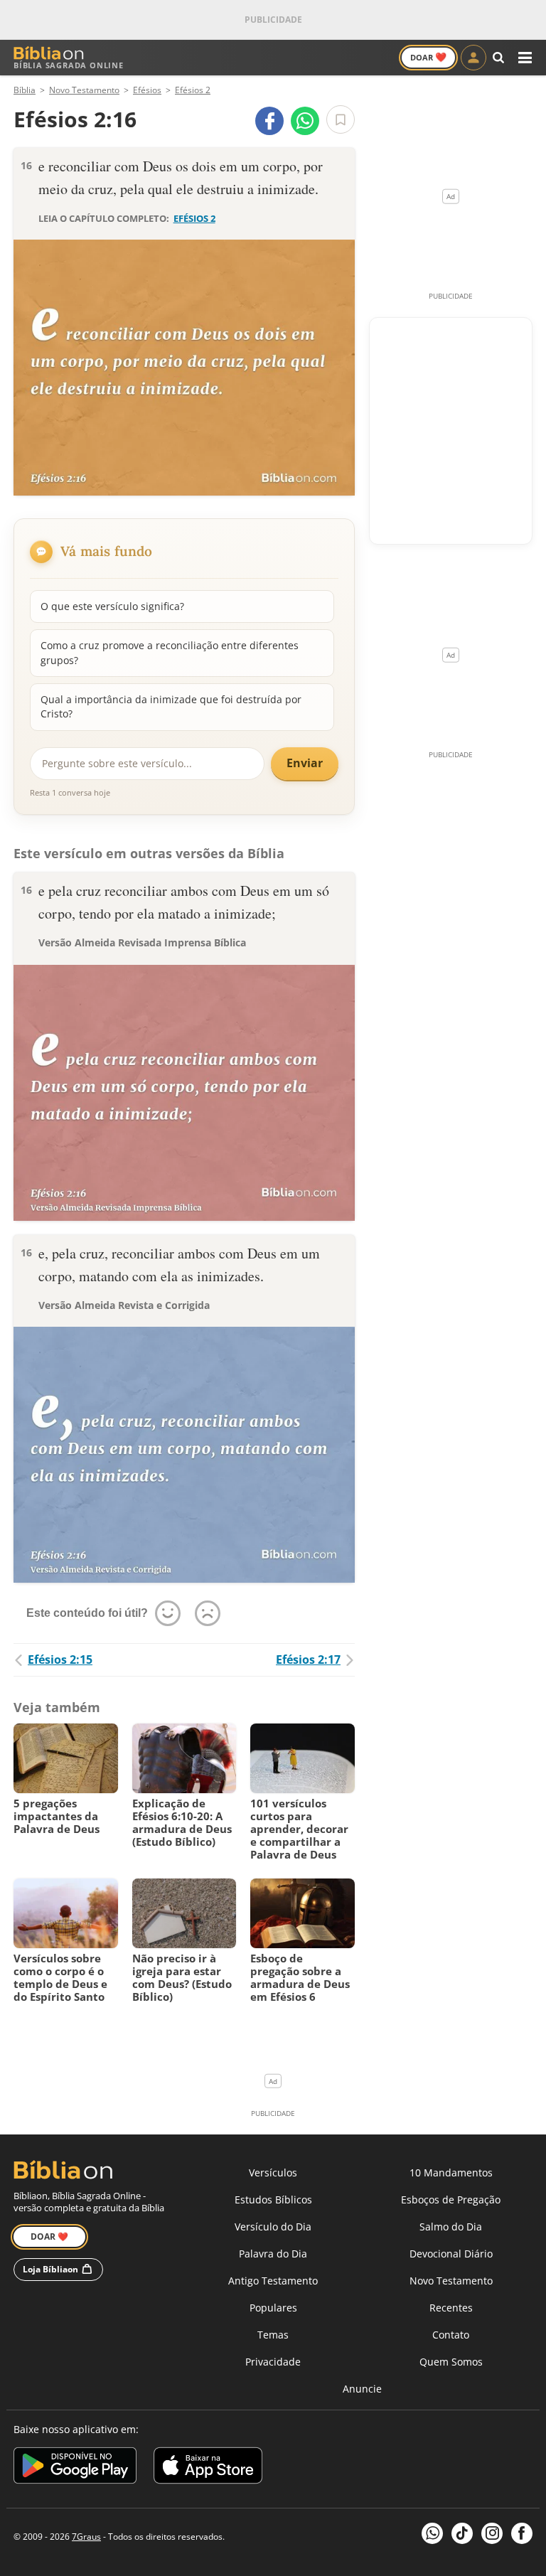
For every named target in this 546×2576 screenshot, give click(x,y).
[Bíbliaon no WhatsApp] (432, 2533)
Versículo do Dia (273, 2227)
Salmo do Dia (451, 2227)
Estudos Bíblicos (273, 2200)
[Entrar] (473, 58)
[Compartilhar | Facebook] (269, 121)
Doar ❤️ (49, 2236)
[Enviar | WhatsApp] (305, 121)
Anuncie (362, 2389)
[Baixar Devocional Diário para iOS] (208, 2468)
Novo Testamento (451, 2281)
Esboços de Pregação (451, 2200)
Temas (273, 2335)
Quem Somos (451, 2362)
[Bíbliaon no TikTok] (462, 2533)
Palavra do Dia (273, 2254)
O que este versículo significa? (112, 606)
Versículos (273, 2173)
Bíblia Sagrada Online (69, 65)
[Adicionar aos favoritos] (341, 119)
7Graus (86, 2537)
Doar (428, 57)
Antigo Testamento (273, 2281)
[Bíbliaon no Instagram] (492, 2533)
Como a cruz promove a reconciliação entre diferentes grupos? (170, 652)
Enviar (305, 763)
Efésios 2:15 (60, 1660)
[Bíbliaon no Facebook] (522, 2533)
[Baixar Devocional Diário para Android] (75, 2468)
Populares (273, 2308)
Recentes (451, 2308)
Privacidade (273, 2362)
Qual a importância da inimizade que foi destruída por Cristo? (171, 706)
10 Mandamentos (451, 2173)
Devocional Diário (451, 2254)
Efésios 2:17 (308, 1660)
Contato (451, 2335)
